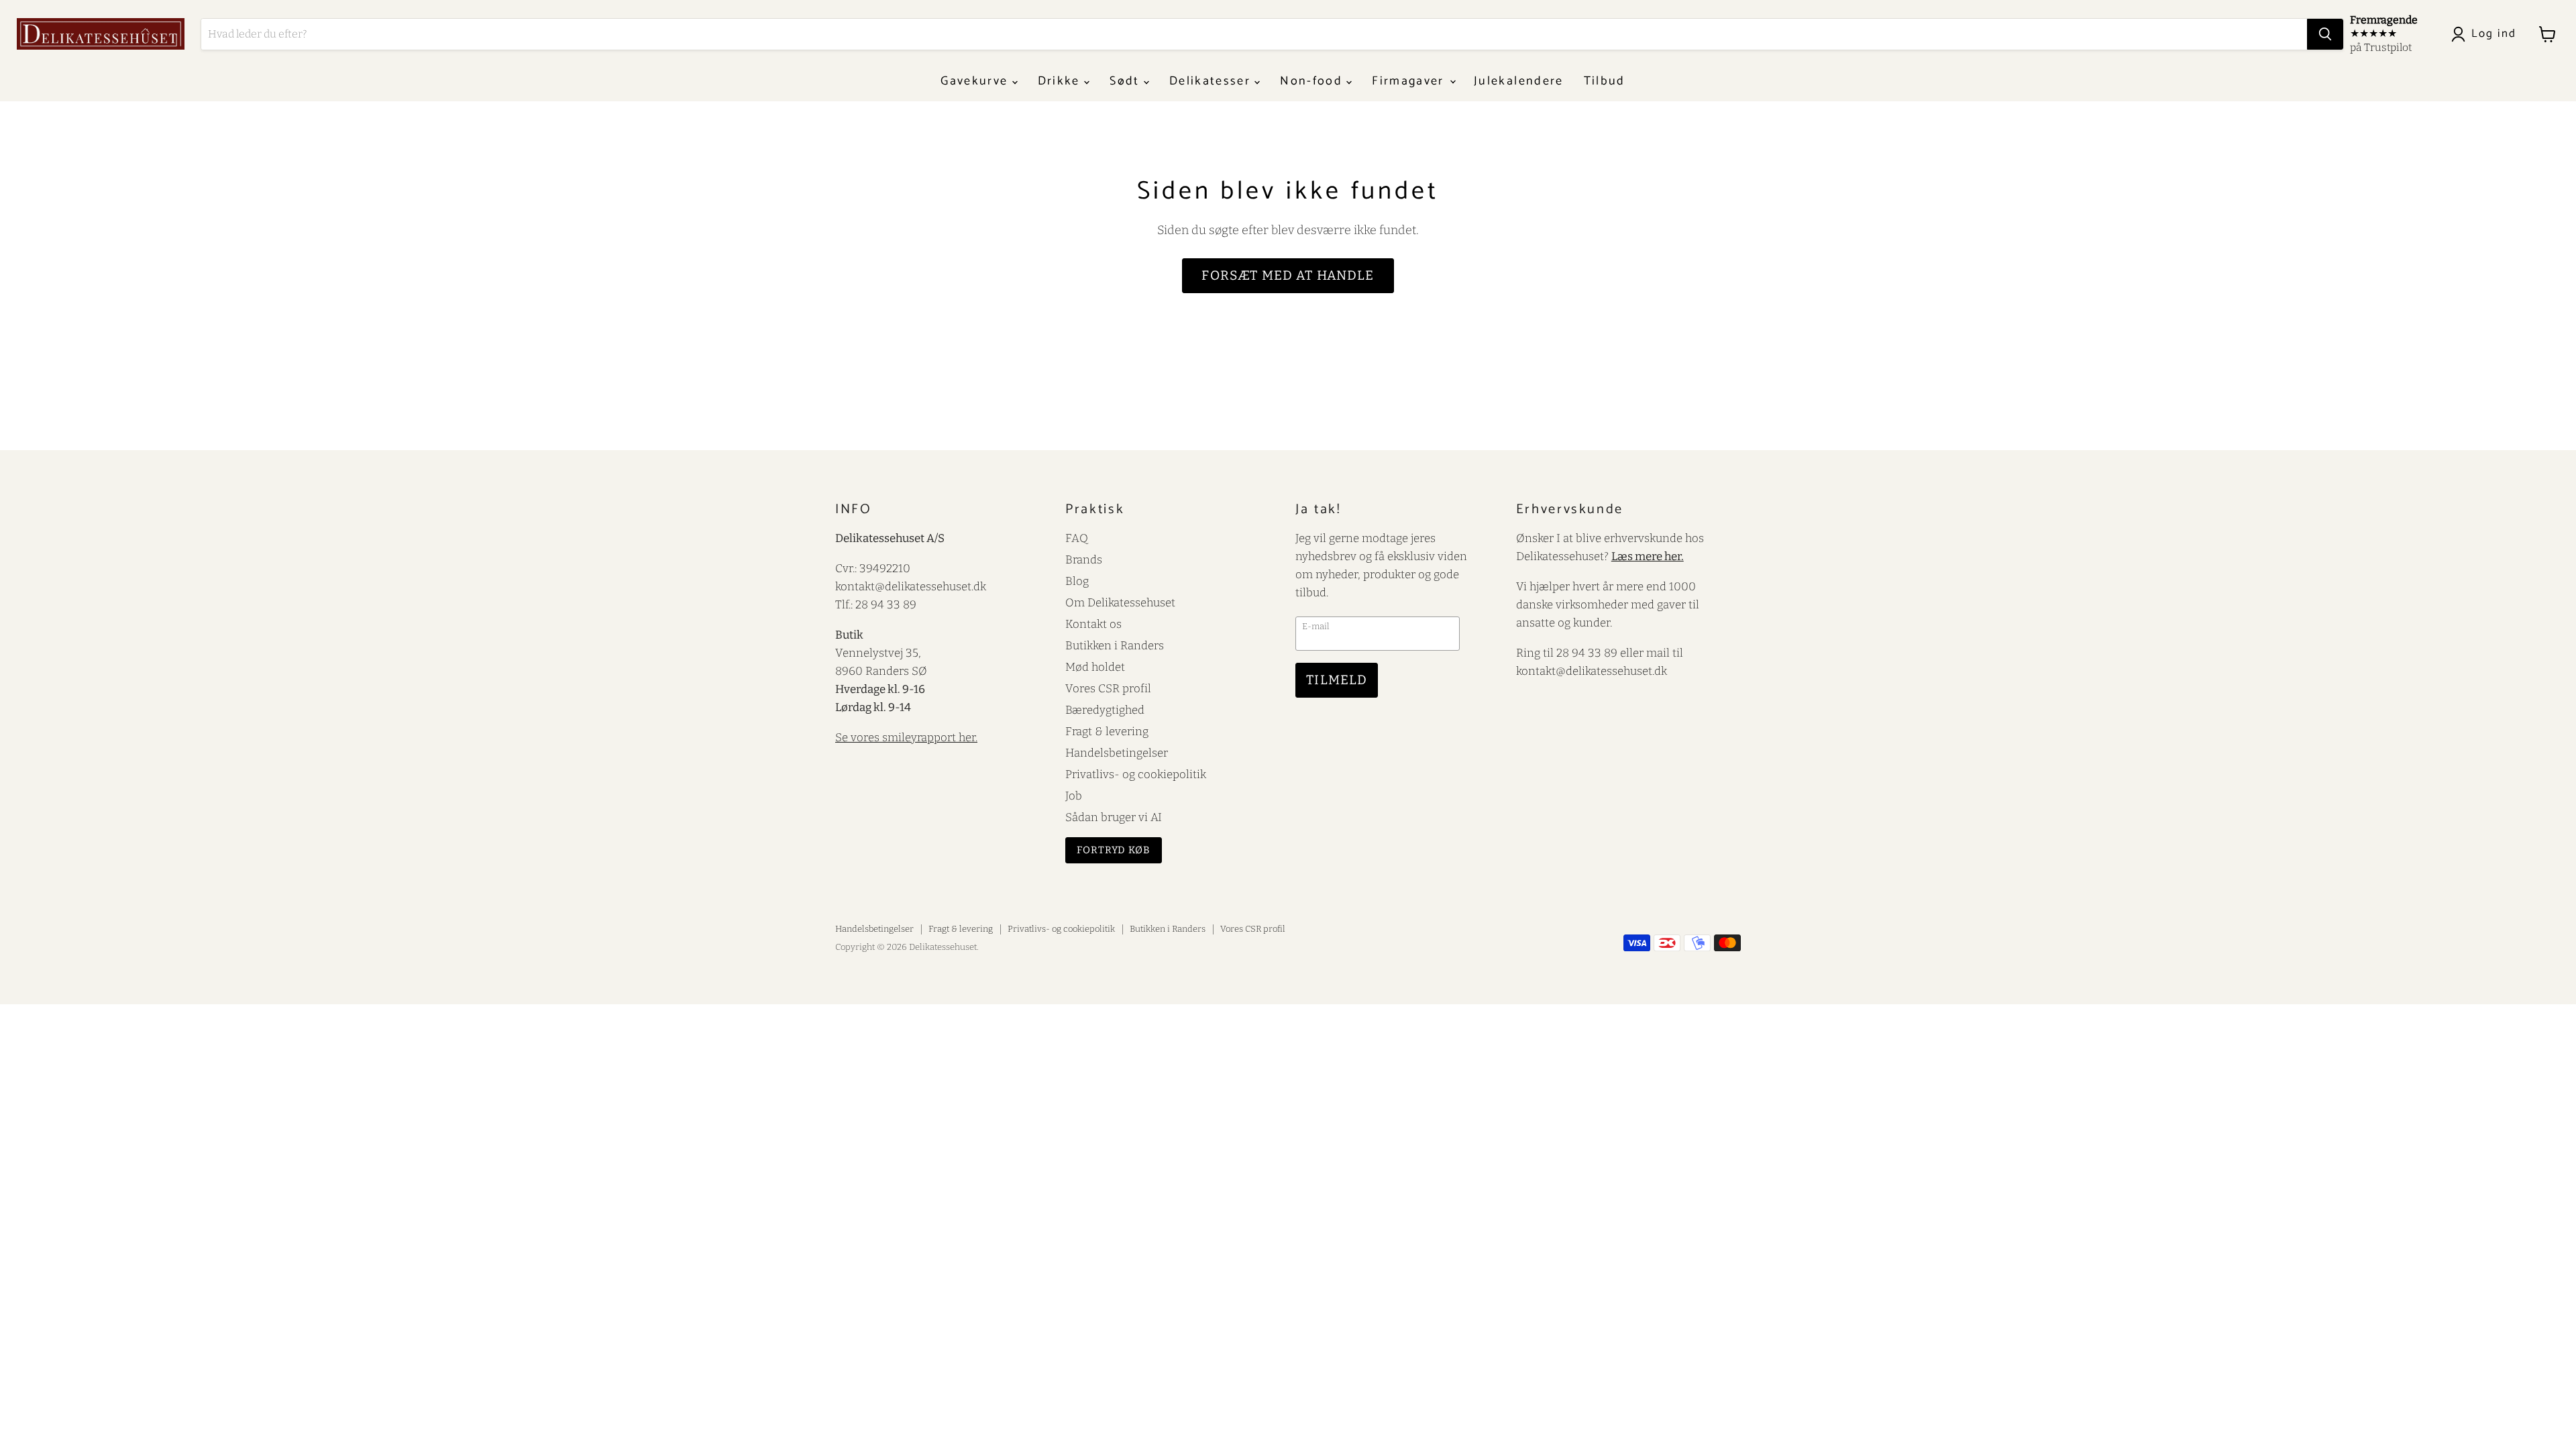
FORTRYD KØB (1114, 850)
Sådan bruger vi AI (1114, 817)
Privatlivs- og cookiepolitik (1136, 774)
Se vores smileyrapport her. (906, 737)
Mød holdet (1095, 667)
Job (1074, 796)
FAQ (1077, 538)
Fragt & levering (1107, 731)
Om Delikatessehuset (1120, 602)
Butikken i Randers (1115, 645)
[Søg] (2325, 34)
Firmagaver (1410, 81)
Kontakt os (1093, 624)
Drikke (1061, 81)
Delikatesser (1212, 81)
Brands (1084, 559)
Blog (1077, 581)
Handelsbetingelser (1117, 753)
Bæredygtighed (1105, 710)
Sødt (1127, 81)
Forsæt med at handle (1288, 275)
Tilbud (1605, 81)
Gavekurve (976, 81)
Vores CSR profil (1108, 688)
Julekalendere (1518, 81)
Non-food (1313, 81)
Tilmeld (1337, 680)
